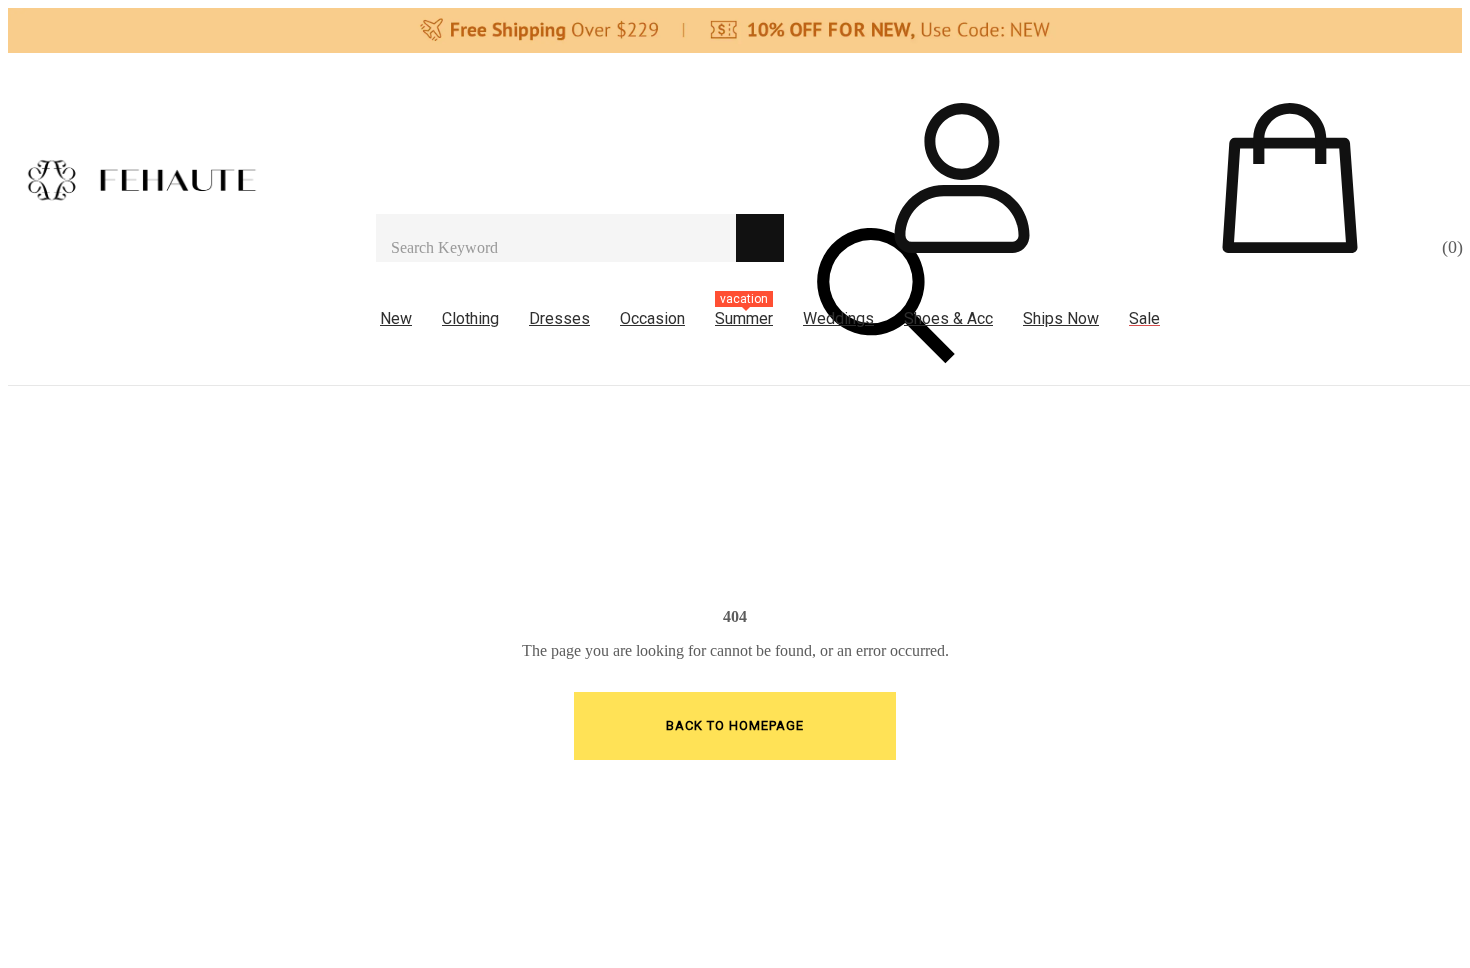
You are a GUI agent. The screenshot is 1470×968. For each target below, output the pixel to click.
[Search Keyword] (556, 238)
